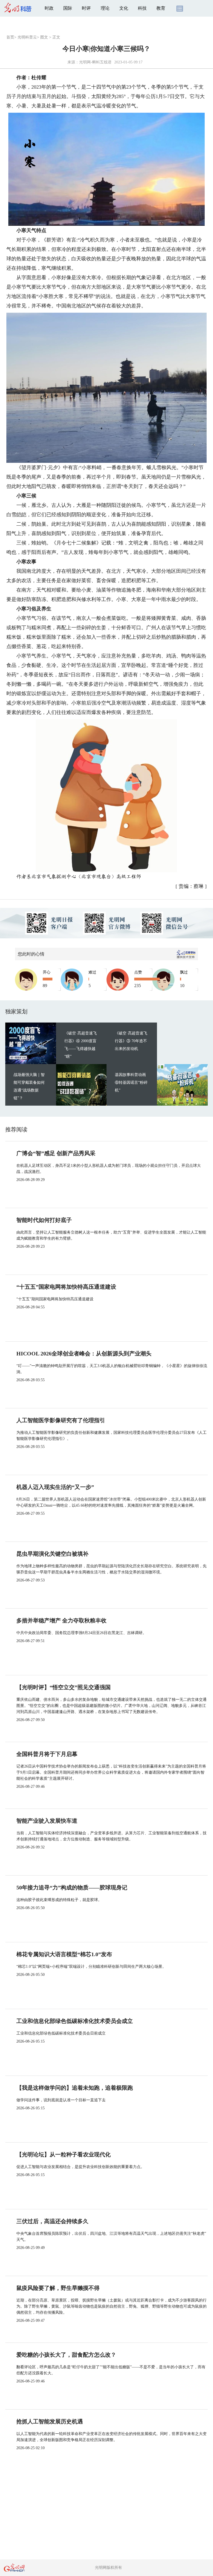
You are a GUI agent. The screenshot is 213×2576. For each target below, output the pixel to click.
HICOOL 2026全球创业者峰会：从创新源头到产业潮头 (84, 1354)
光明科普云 (27, 37)
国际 (68, 8)
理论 (105, 8)
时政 (49, 8)
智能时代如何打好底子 (44, 1220)
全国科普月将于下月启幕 (47, 1754)
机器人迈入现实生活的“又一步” (55, 1487)
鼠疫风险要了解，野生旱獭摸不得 (58, 2288)
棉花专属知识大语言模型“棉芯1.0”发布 (64, 1954)
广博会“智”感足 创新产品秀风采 (56, 1153)
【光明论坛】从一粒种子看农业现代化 (64, 2154)
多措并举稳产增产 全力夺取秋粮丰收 (61, 1620)
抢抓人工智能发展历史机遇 (50, 2421)
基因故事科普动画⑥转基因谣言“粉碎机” (131, 1082)
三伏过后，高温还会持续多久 (52, 2221)
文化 (124, 8)
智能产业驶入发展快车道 (47, 1821)
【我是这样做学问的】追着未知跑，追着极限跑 (75, 2088)
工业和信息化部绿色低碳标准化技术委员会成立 (75, 2021)
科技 (142, 8)
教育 (161, 8)
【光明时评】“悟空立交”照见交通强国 (64, 1687)
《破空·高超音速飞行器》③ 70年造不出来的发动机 (131, 1041)
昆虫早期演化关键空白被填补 (52, 1554)
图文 (44, 37)
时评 (86, 8)
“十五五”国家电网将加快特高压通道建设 (66, 1287)
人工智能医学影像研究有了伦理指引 (61, 1420)
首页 (10, 37)
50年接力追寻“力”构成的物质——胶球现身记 (72, 1887)
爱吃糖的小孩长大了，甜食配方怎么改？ (66, 2355)
